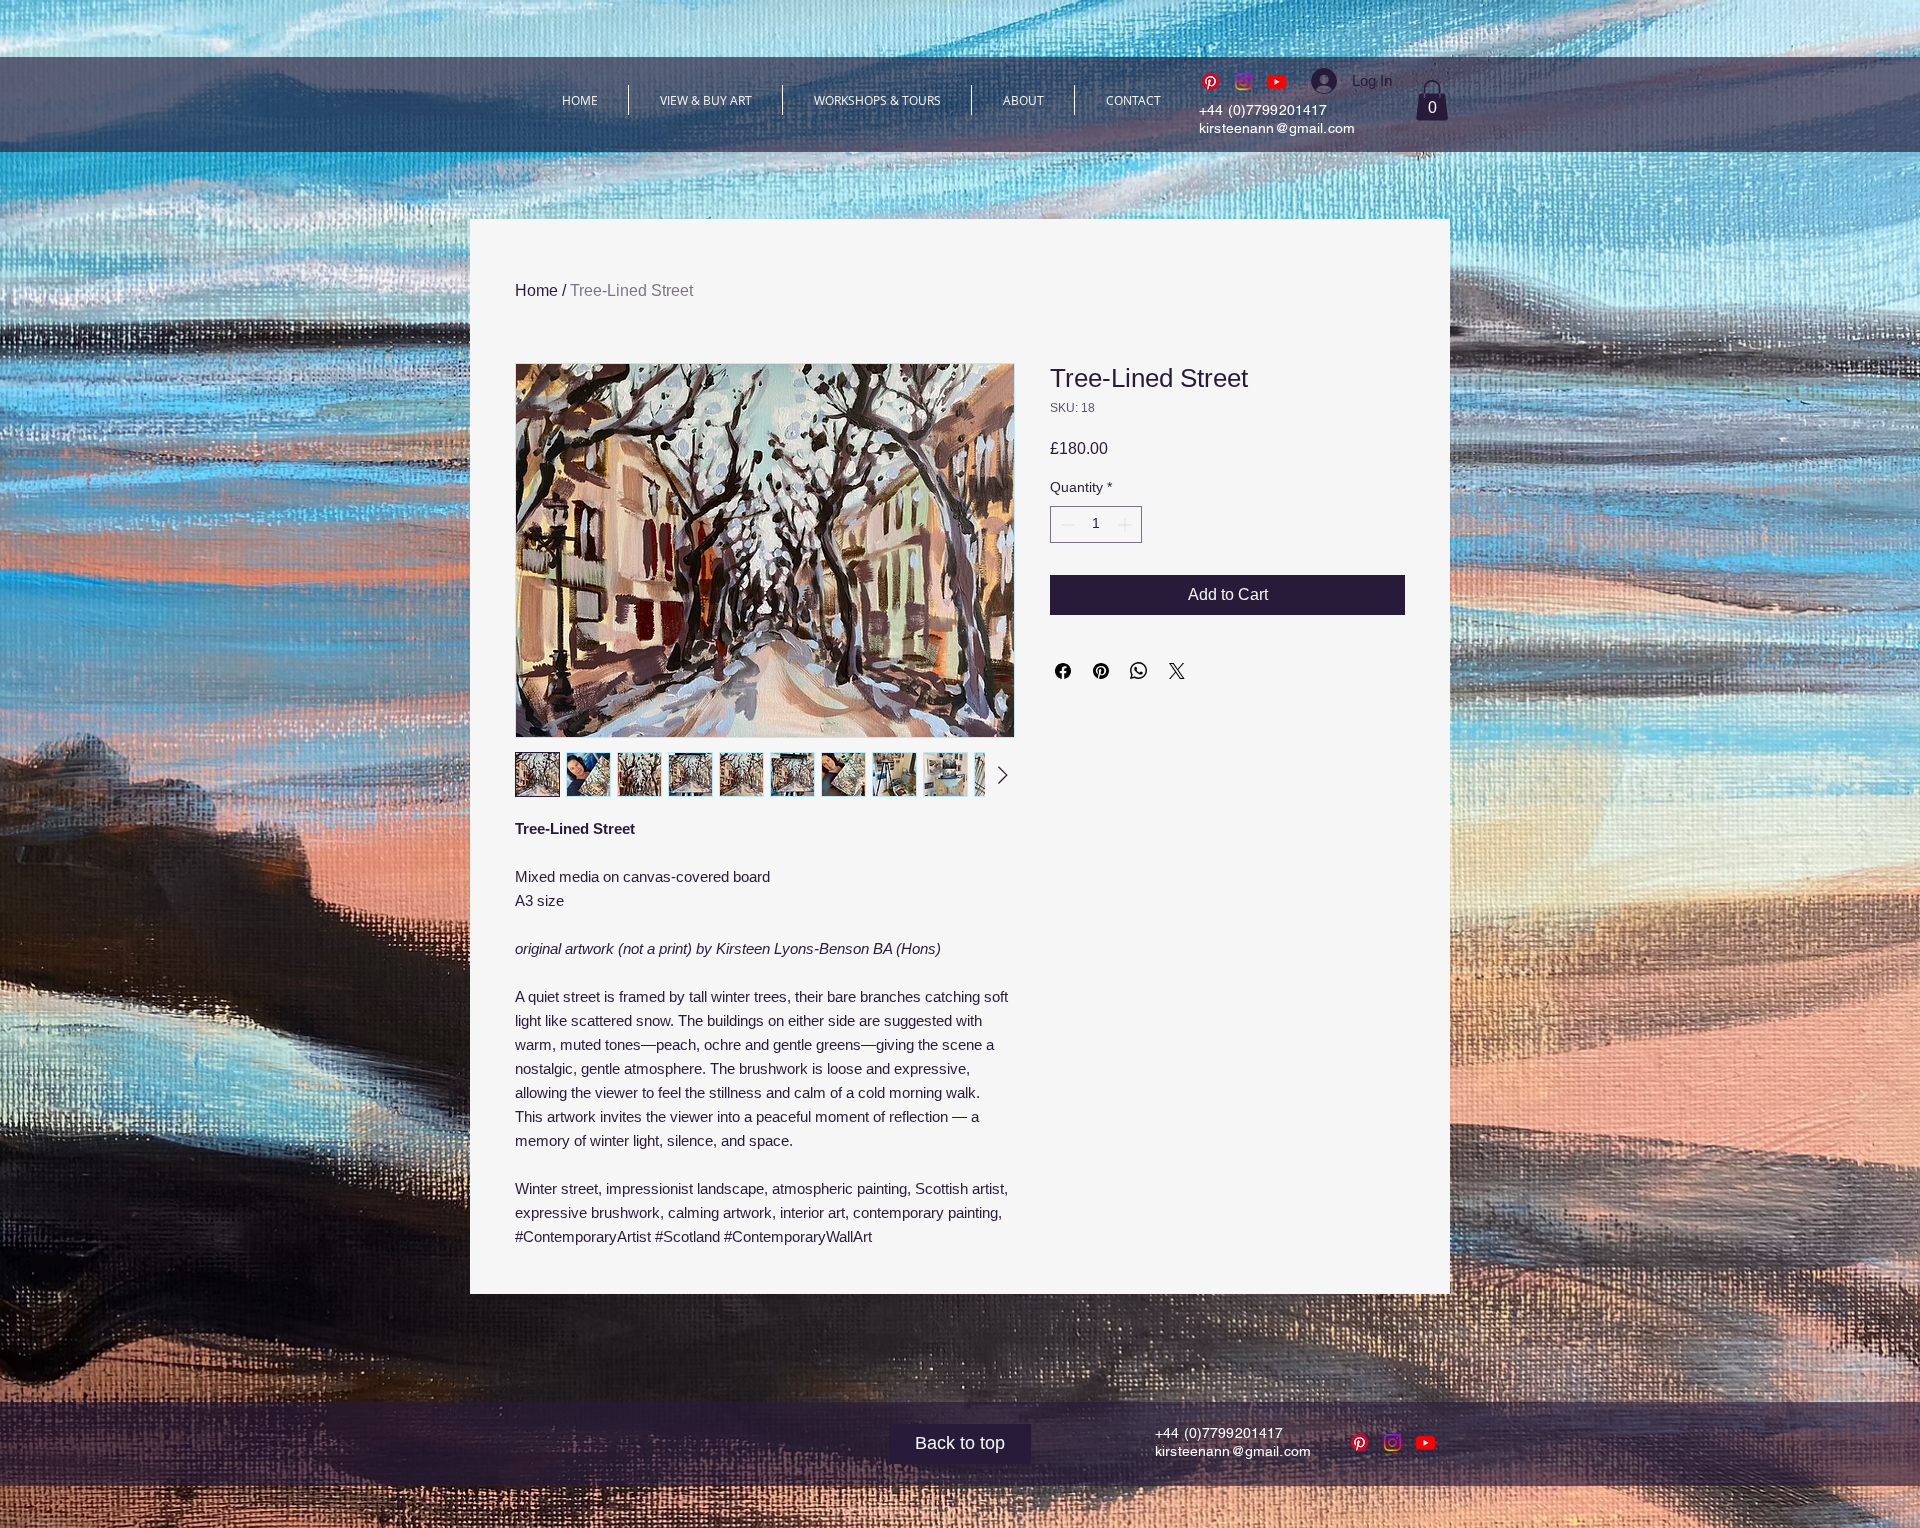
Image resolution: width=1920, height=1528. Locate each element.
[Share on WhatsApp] (1139, 671)
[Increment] (1126, 524)
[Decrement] (1065, 524)
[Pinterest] (1210, 81)
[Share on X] (1177, 671)
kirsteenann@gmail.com (1277, 128)
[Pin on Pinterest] (1101, 671)
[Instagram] (1243, 81)
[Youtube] (1276, 81)
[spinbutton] (1096, 524)
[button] (1432, 100)
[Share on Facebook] (1063, 671)
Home (536, 290)
